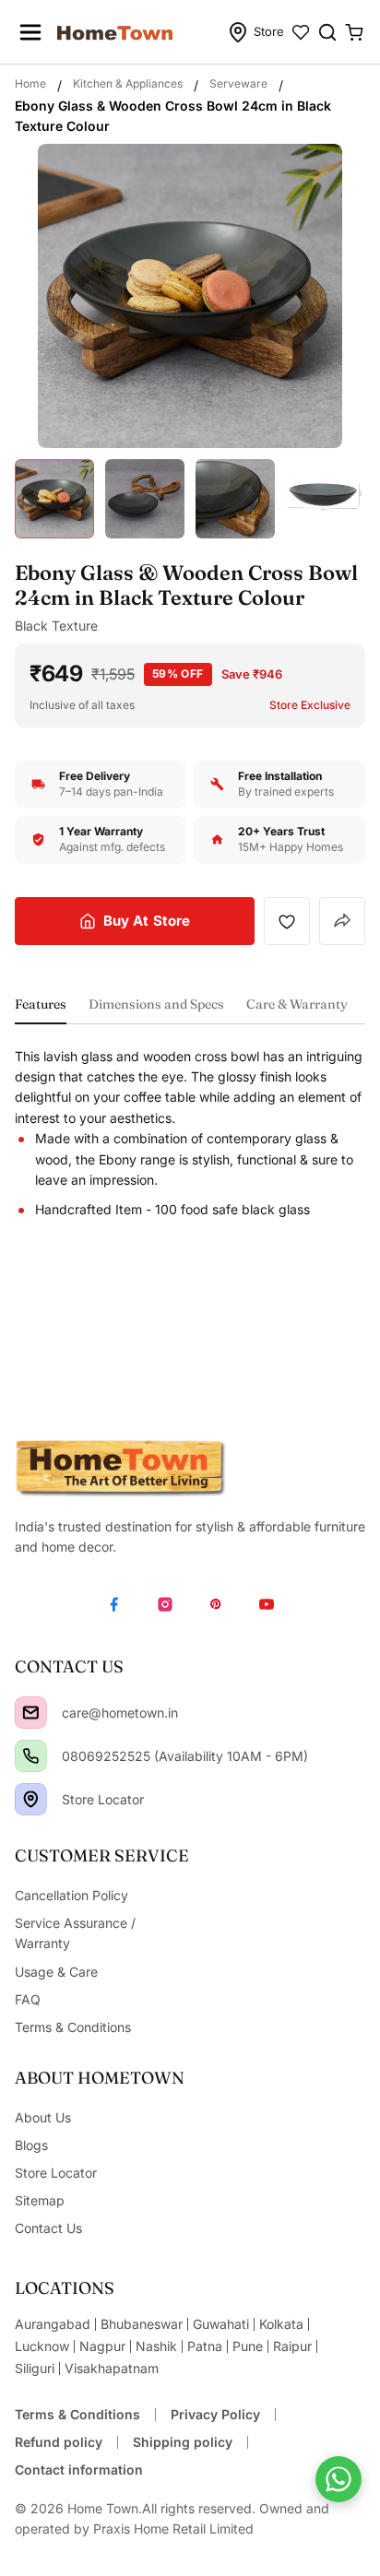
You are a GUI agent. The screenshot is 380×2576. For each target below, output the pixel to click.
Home (30, 83)
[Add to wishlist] (287, 921)
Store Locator (103, 1799)
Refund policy (59, 2442)
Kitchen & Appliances (128, 83)
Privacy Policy (215, 2414)
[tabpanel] (190, 1134)
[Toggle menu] (30, 32)
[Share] (342, 921)
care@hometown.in (120, 1713)
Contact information (79, 2470)
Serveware (238, 83)
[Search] (327, 32)
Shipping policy (183, 2442)
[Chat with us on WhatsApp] (338, 2479)
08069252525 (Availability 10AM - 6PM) (185, 1756)
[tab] (41, 1010)
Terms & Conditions (77, 2414)
